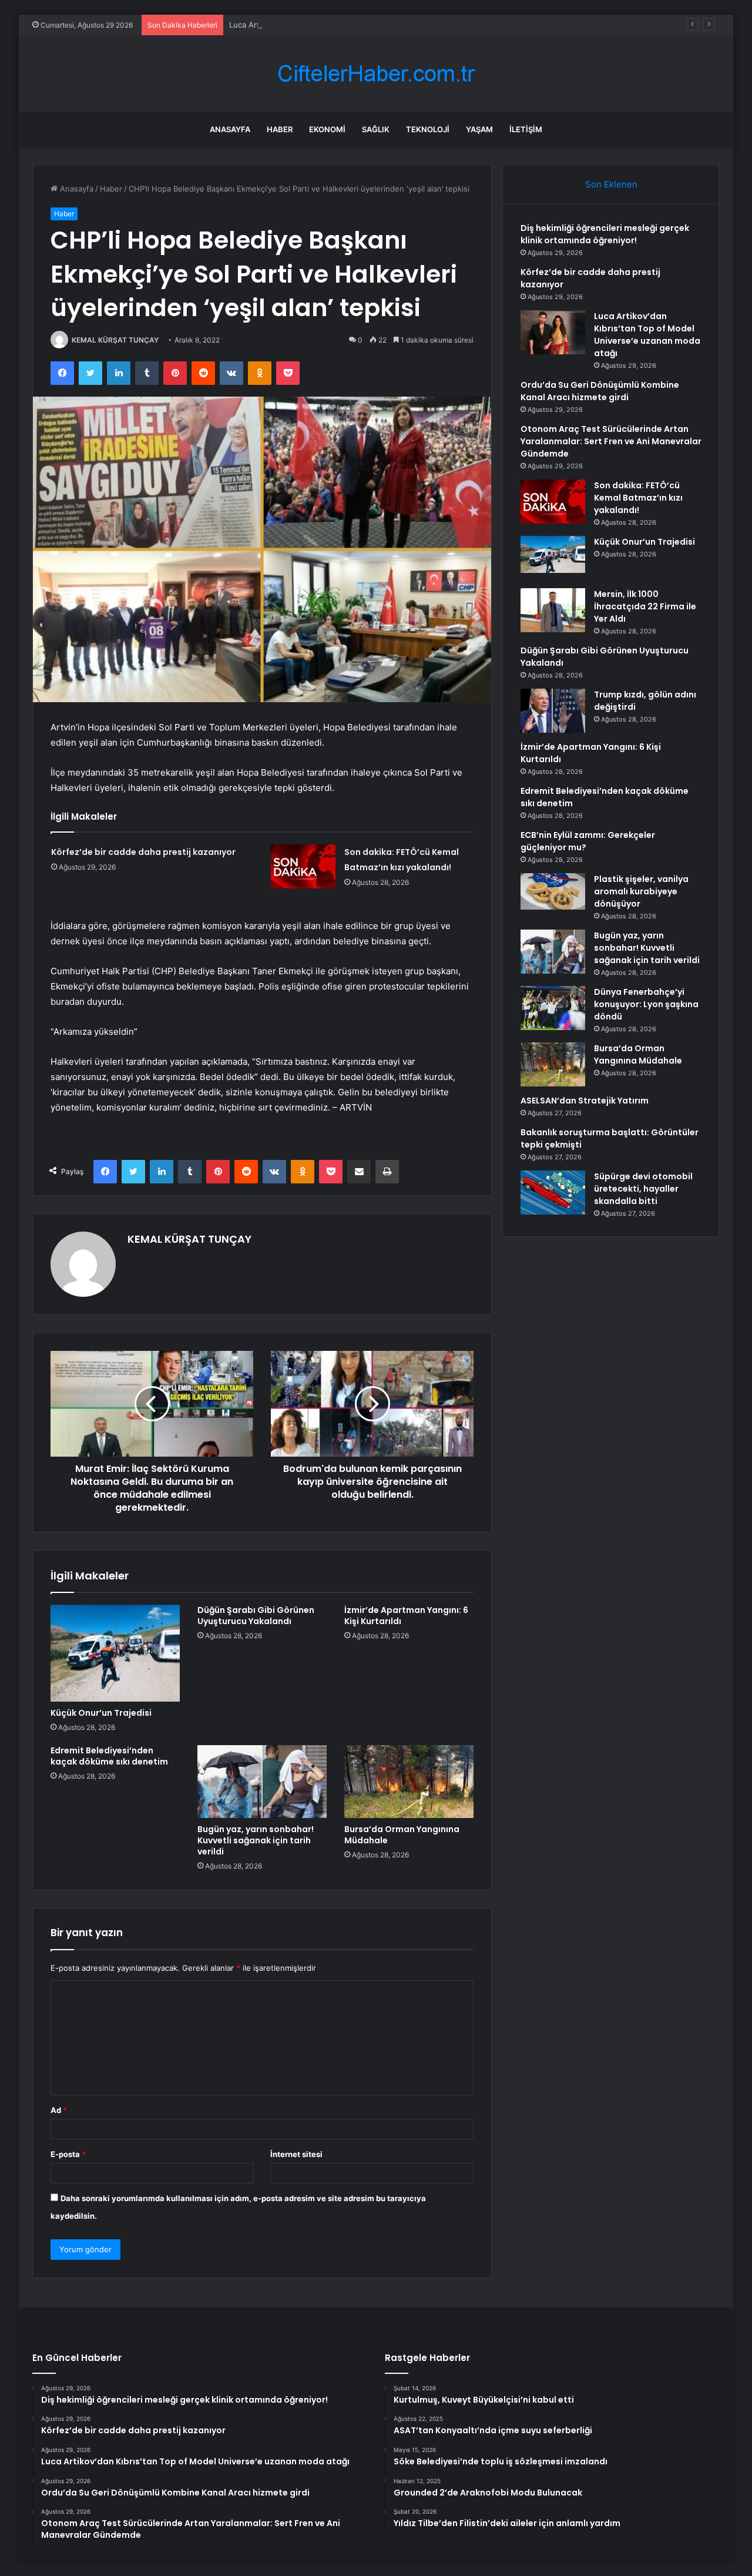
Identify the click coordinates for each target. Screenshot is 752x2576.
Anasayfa (230, 129)
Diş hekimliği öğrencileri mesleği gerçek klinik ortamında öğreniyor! (605, 234)
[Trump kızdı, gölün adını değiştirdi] (553, 711)
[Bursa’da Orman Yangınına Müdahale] (409, 1782)
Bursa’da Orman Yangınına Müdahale (402, 1835)
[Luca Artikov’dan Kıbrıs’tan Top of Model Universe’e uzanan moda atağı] (553, 332)
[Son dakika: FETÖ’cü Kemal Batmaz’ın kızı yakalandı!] (303, 866)
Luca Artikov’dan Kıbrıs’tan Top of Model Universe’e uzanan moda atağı (358, 25)
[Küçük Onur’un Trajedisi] (115, 1653)
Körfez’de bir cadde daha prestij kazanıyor (143, 852)
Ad (59, 2110)
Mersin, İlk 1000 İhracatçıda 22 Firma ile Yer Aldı (645, 606)
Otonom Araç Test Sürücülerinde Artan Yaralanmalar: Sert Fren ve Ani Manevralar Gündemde (611, 441)
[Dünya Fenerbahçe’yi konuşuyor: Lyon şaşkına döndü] (553, 1008)
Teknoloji (428, 129)
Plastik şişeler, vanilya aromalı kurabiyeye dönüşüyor (641, 891)
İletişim (526, 129)
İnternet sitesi (296, 2154)
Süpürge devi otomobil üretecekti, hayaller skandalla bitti (643, 1189)
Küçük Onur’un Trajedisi (101, 1713)
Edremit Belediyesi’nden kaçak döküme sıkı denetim (109, 1756)
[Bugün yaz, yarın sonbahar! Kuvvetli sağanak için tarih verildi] (262, 1782)
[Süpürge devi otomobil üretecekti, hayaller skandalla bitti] (553, 1193)
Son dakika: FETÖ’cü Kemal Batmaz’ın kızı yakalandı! (638, 498)
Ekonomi (327, 129)
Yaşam (479, 129)
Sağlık (376, 129)
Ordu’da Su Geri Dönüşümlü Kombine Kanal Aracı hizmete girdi (600, 391)
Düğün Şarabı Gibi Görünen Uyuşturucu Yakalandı (256, 1616)
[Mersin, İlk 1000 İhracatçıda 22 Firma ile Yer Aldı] (553, 610)
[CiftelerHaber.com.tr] (376, 74)
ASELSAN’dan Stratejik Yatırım (585, 1101)
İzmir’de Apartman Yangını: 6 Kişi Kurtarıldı (406, 1616)
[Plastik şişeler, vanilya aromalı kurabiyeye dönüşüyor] (553, 891)
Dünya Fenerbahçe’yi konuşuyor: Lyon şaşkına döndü (646, 1004)
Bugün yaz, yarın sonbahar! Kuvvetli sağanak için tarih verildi (256, 1840)
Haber (280, 129)
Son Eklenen (611, 184)
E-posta (68, 2154)
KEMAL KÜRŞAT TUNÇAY (115, 340)
